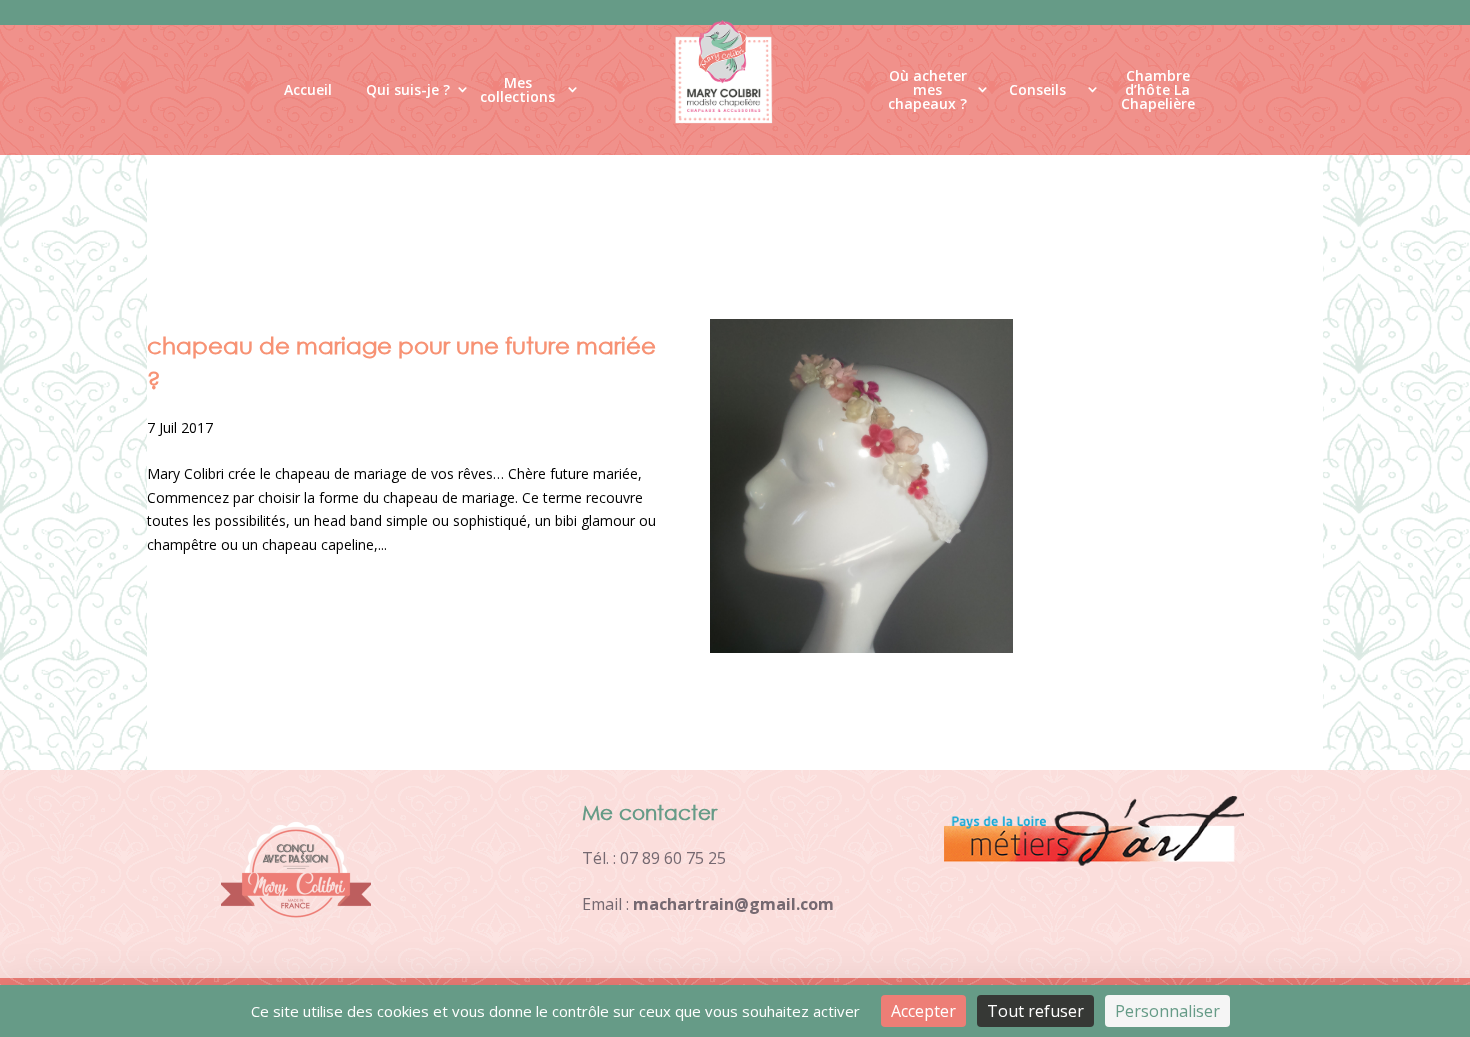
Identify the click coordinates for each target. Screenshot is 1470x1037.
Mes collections (517, 90)
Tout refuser (1035, 1011)
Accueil (308, 89)
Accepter (923, 1011)
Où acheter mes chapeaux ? (927, 94)
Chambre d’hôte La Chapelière (1158, 94)
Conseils (1037, 89)
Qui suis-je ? (408, 89)
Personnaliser (1167, 1011)
